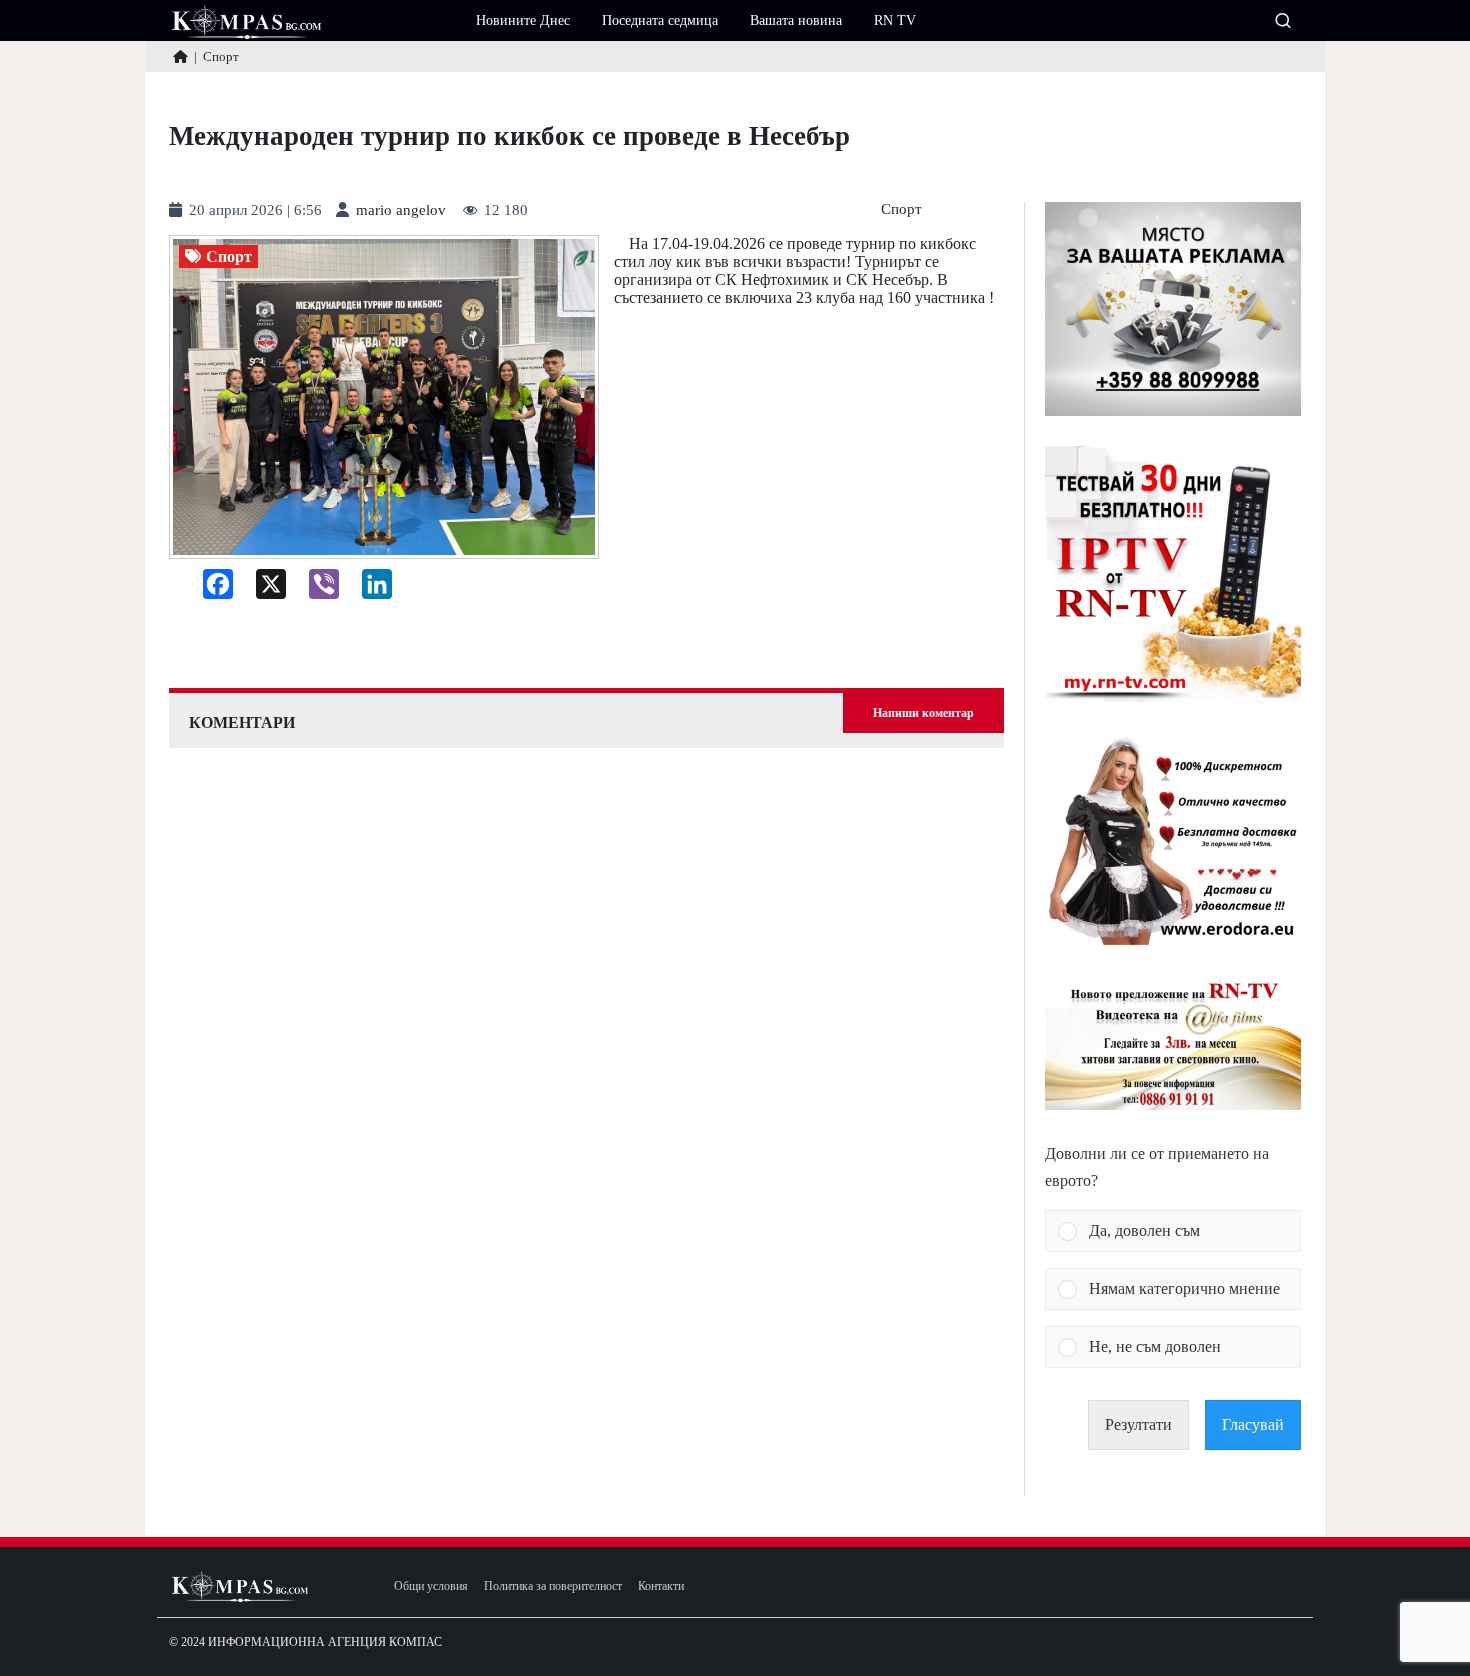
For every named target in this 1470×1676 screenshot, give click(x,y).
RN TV (895, 20)
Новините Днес (523, 20)
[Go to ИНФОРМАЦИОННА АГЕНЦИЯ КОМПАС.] (180, 56)
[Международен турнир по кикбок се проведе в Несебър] (384, 397)
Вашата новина (796, 20)
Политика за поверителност (553, 1586)
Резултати (1138, 1424)
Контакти (661, 1586)
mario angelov (401, 210)
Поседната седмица (660, 20)
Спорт (901, 209)
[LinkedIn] (369, 589)
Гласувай (1253, 1424)
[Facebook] (210, 589)
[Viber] (316, 589)
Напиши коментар (923, 713)
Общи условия (431, 1586)
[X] (263, 589)
